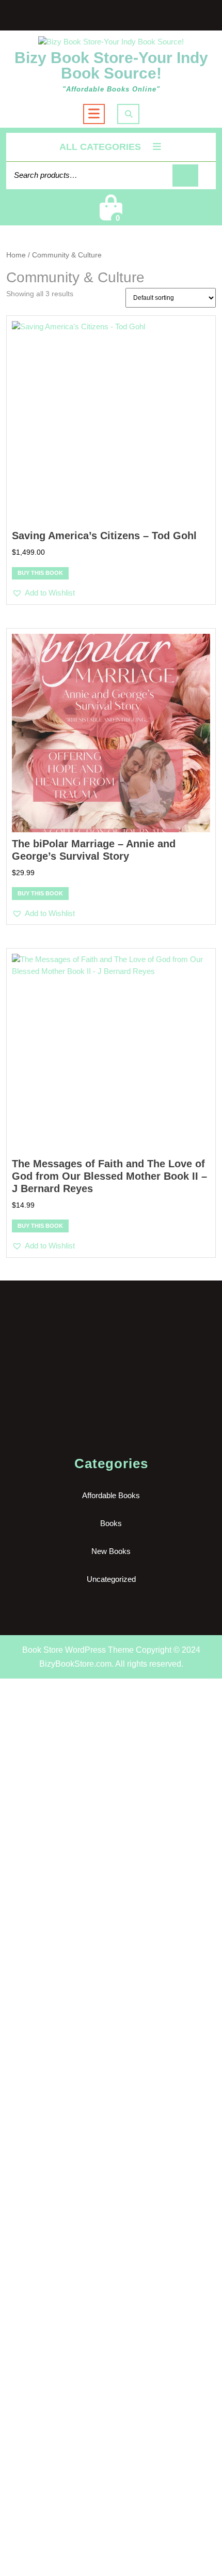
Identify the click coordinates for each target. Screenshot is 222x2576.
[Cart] (111, 214)
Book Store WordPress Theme (78, 1650)
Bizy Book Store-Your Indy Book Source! (111, 65)
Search (185, 176)
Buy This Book (40, 573)
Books (111, 1523)
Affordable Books (111, 1495)
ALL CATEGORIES (100, 147)
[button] (43, 593)
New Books (111, 1551)
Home (16, 255)
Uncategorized (111, 1579)
